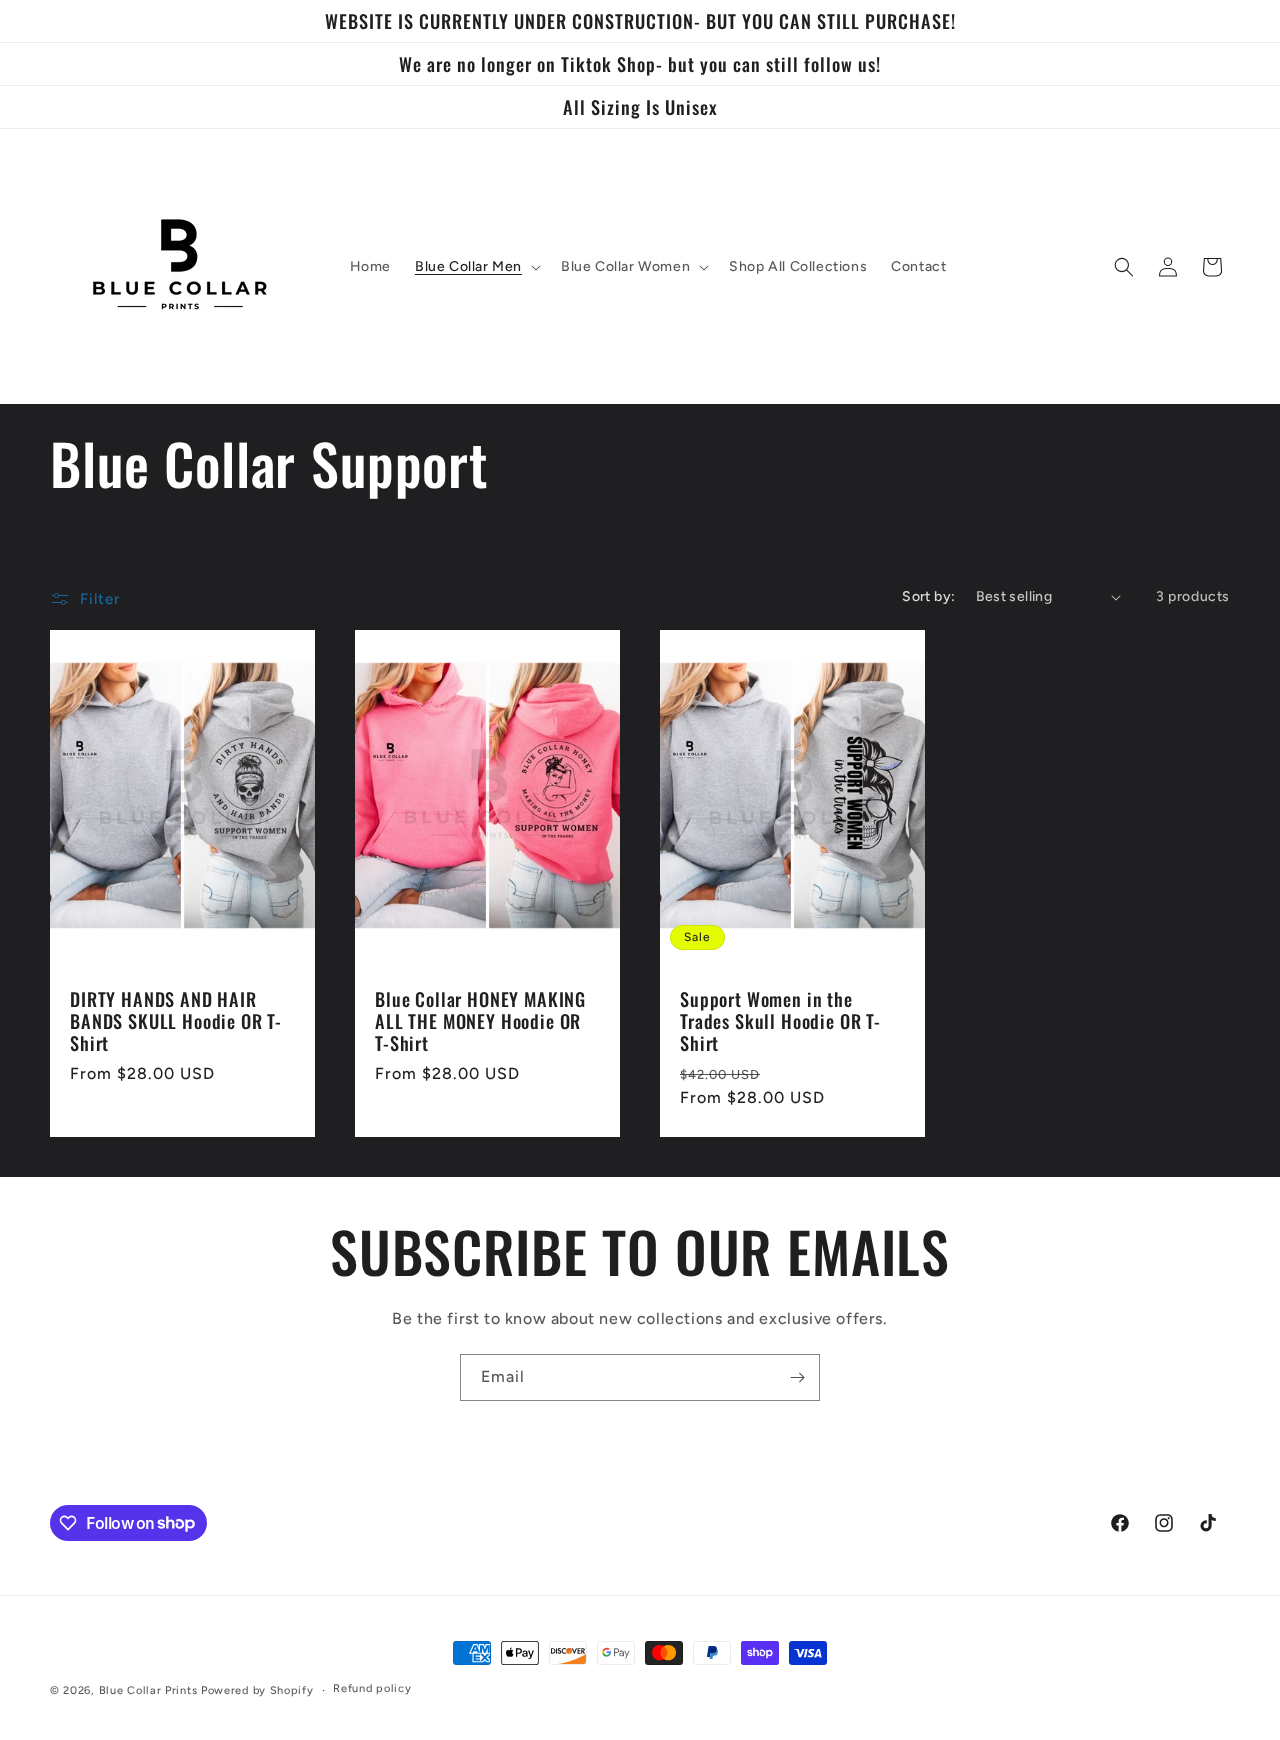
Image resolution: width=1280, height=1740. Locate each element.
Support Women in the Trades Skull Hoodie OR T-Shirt (780, 1022)
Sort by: (928, 596)
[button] (476, 267)
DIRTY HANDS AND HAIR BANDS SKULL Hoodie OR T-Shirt (176, 1022)
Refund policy (372, 1688)
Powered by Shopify (257, 1690)
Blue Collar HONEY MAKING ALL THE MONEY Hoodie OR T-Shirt (480, 1022)
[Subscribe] (797, 1377)
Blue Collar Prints (148, 1690)
